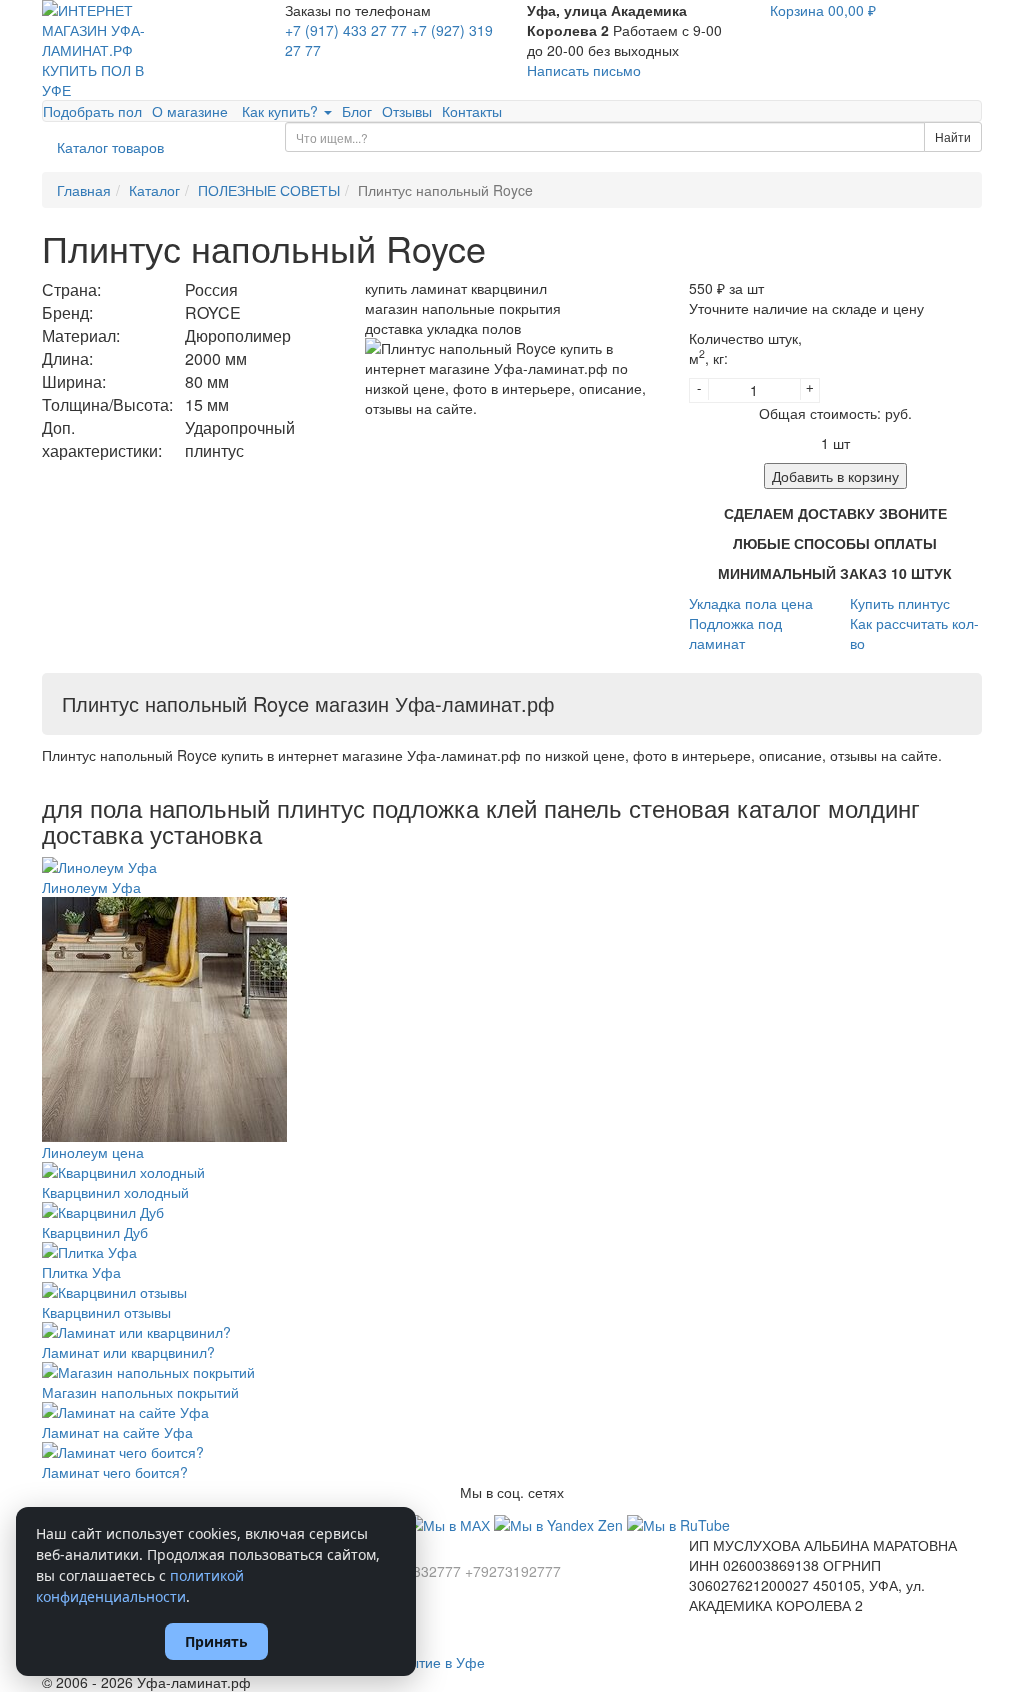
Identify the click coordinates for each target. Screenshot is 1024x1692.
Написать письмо (584, 70)
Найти (953, 136)
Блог (357, 111)
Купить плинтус (900, 603)
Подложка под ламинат (735, 633)
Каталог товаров (110, 147)
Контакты (472, 111)
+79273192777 (513, 1571)
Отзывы (407, 111)
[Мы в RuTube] (678, 1522)
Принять (216, 1641)
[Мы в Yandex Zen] (560, 1522)
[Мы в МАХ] (450, 1522)
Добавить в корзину (835, 476)
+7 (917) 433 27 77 (346, 30)
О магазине (190, 111)
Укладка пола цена (751, 603)
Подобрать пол (92, 111)
